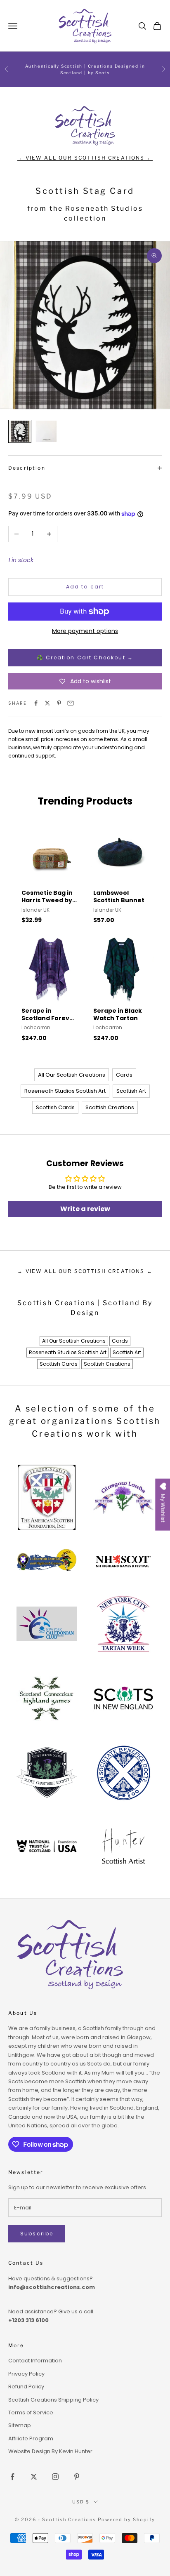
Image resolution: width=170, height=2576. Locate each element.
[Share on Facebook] (36, 703)
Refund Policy (26, 2387)
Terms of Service (31, 2413)
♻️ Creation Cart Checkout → (85, 658)
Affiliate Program (31, 2438)
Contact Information (35, 2361)
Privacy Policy (26, 2374)
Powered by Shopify (126, 2520)
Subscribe (37, 2234)
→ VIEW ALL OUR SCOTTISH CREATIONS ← (85, 158)
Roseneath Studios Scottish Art (65, 1091)
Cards (124, 1075)
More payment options (85, 631)
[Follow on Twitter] (34, 2477)
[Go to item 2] (46, 431)
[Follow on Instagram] (55, 2477)
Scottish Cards (55, 1107)
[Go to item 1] (20, 431)
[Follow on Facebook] (12, 2477)
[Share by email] (71, 703)
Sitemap (20, 2425)
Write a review (85, 1209)
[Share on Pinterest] (59, 703)
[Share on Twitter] (47, 703)
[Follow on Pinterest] (77, 2477)
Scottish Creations (110, 1107)
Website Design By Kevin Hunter (50, 2451)
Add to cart (85, 587)
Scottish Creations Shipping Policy (53, 2400)
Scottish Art (131, 1091)
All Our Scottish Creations (72, 1075)
